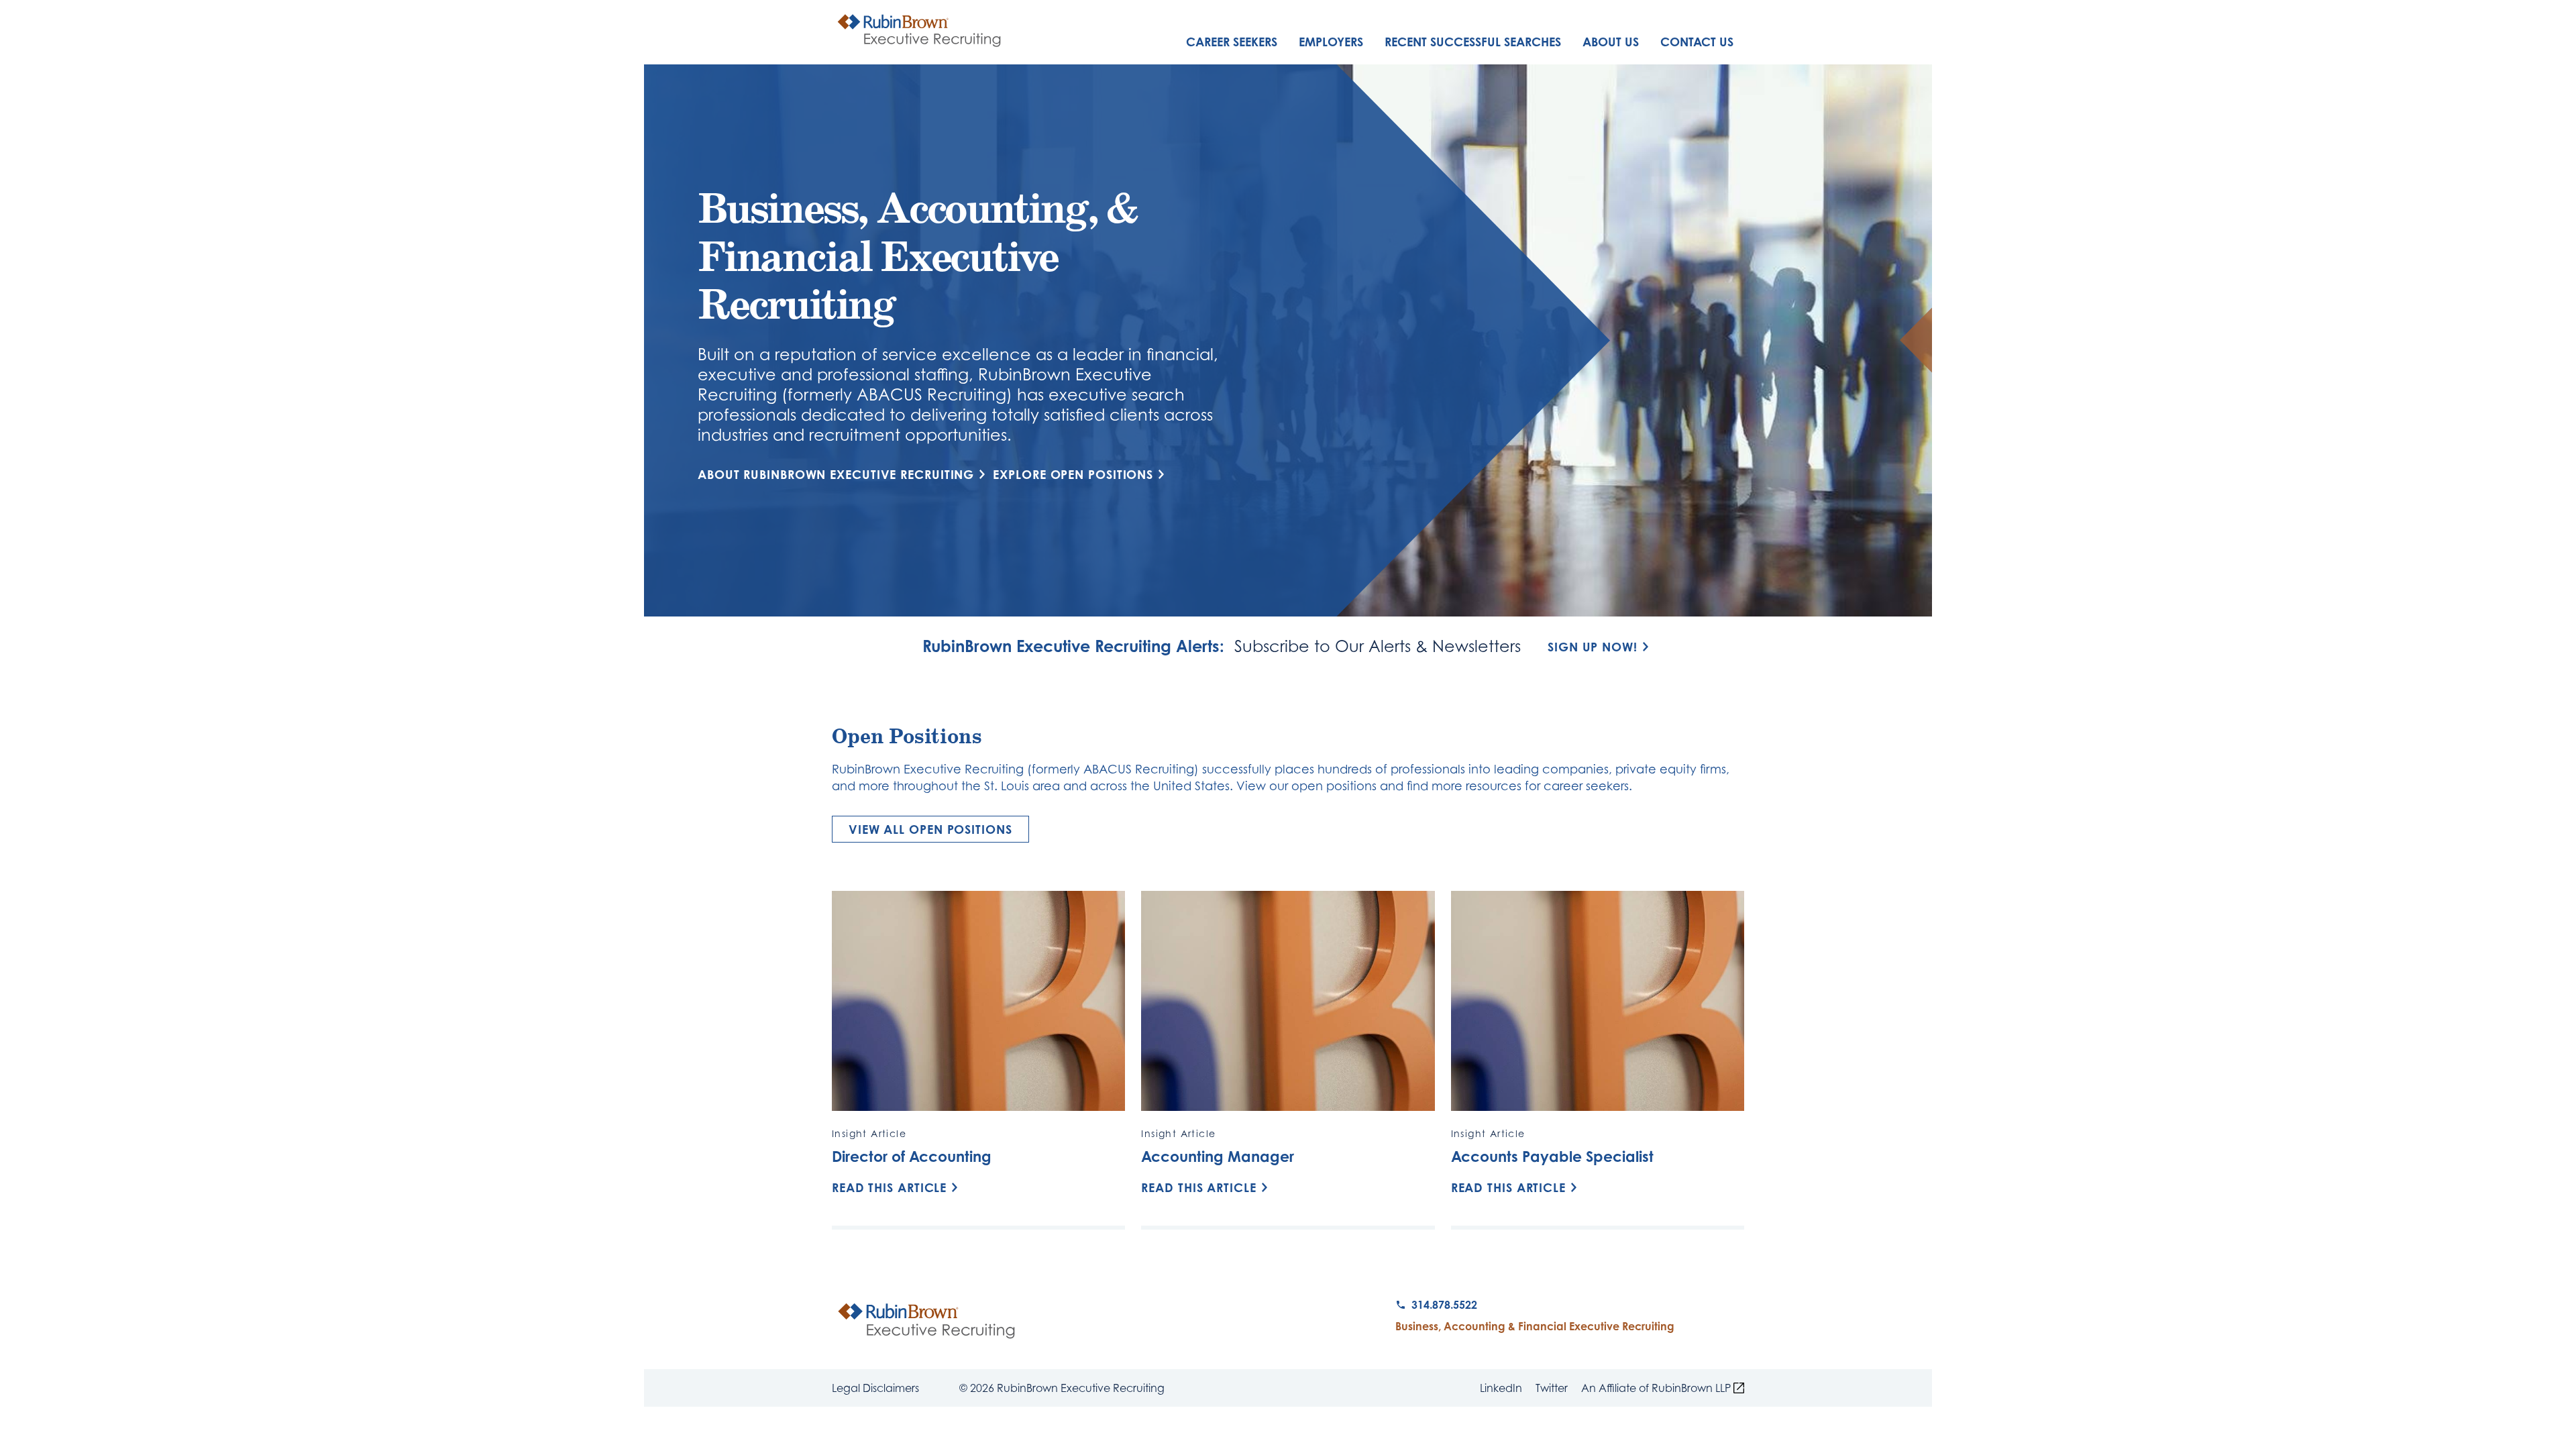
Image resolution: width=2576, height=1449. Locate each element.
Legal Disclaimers (875, 1388)
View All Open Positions (930, 829)
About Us (1611, 42)
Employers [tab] (1331, 42)
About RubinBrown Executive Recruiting (836, 475)
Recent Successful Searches (1473, 42)
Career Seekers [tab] (1232, 42)
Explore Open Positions (1073, 474)
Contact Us (1697, 42)
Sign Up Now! (1593, 647)
